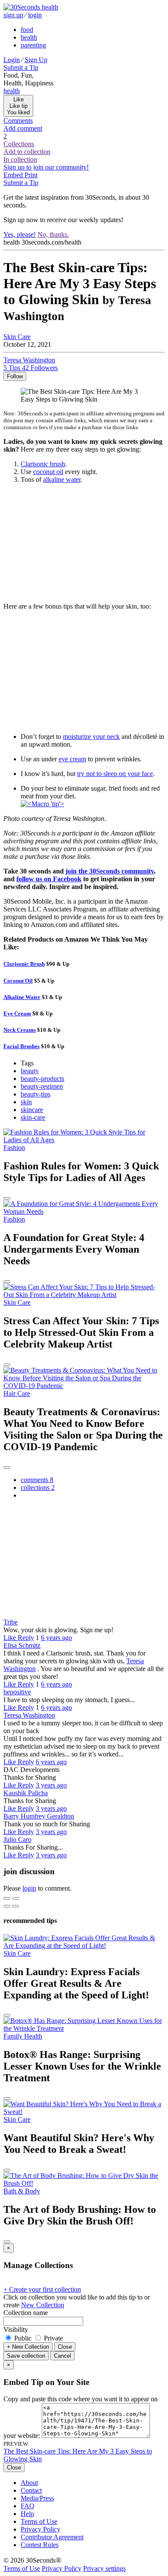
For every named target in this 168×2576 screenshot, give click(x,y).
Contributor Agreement (52, 2537)
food (27, 30)
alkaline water (62, 479)
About (29, 2483)
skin (26, 1102)
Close (65, 2347)
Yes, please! (20, 234)
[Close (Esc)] (7, 1898)
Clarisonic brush (43, 464)
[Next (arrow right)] (16, 1906)
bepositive (17, 1692)
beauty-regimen (42, 1086)
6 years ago (56, 1638)
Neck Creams (20, 1030)
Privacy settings (104, 2568)
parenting (33, 45)
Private (53, 2338)
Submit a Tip (21, 68)
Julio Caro (17, 1839)
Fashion (14, 1148)
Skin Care (17, 337)
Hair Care (17, 1393)
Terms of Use (39, 2521)
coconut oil (48, 472)
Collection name (26, 2313)
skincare (32, 1110)
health (29, 37)
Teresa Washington (29, 1715)
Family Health (23, 2036)
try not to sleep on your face (115, 774)
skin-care (33, 1117)
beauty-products (42, 1079)
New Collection (43, 2305)
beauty (30, 1071)
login (35, 15)
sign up (13, 15)
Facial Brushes (22, 1046)
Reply (26, 1638)
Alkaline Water (22, 997)
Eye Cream (17, 1013)
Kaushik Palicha (26, 1793)
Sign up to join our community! (46, 167)
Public (23, 2338)
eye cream (72, 759)
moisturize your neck (91, 737)
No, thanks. (53, 234)
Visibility (16, 2329)
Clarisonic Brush (24, 964)
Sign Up (36, 60)
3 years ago (51, 1785)
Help (27, 2514)
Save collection (26, 2356)
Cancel (62, 2356)
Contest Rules (40, 2545)
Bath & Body (22, 2191)
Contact (31, 2490)
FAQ (28, 2506)
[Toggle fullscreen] (16, 1898)
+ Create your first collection (42, 2289)
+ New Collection (28, 2347)
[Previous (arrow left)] (7, 1906)
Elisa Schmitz (22, 1645)
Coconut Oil (18, 981)
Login (12, 60)
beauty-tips (36, 1094)
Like (11, 1638)
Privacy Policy (40, 2529)
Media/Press (37, 2498)
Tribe (11, 1622)
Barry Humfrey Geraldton (39, 1816)
